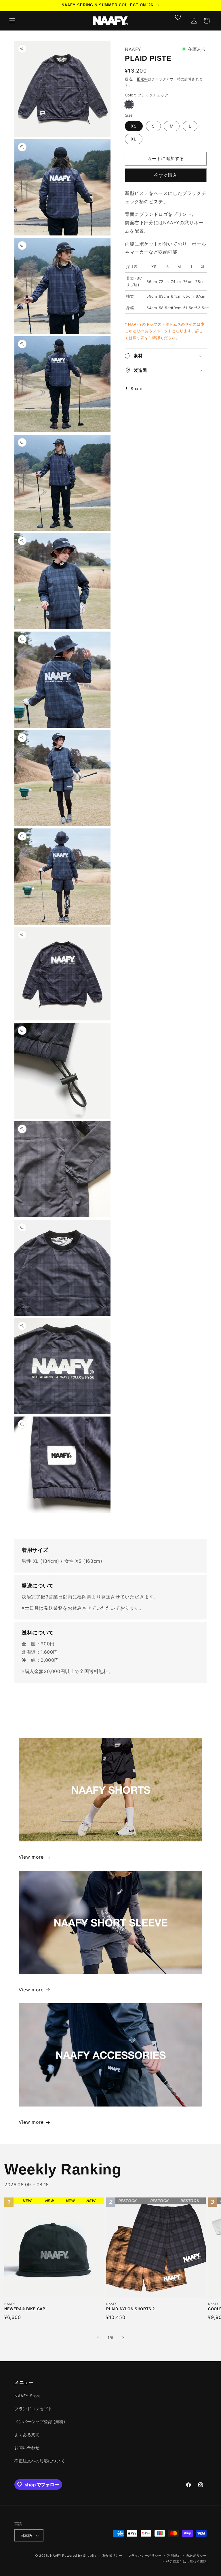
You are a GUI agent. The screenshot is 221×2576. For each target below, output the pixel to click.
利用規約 (174, 2556)
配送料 (142, 79)
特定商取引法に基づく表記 (186, 2562)
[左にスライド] (98, 2338)
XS (134, 126)
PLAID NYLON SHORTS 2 (145, 2247)
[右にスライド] (123, 2338)
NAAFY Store (28, 2396)
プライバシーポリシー (145, 2556)
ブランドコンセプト (33, 2409)
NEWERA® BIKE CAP (38, 2247)
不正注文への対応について (40, 2461)
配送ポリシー (197, 2556)
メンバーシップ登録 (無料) (40, 2422)
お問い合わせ (27, 2447)
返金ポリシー (112, 2556)
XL (134, 139)
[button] (12, 21)
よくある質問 (27, 2435)
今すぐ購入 (166, 175)
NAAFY (56, 2556)
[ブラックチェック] (129, 104)
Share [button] (137, 388)
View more (31, 1857)
